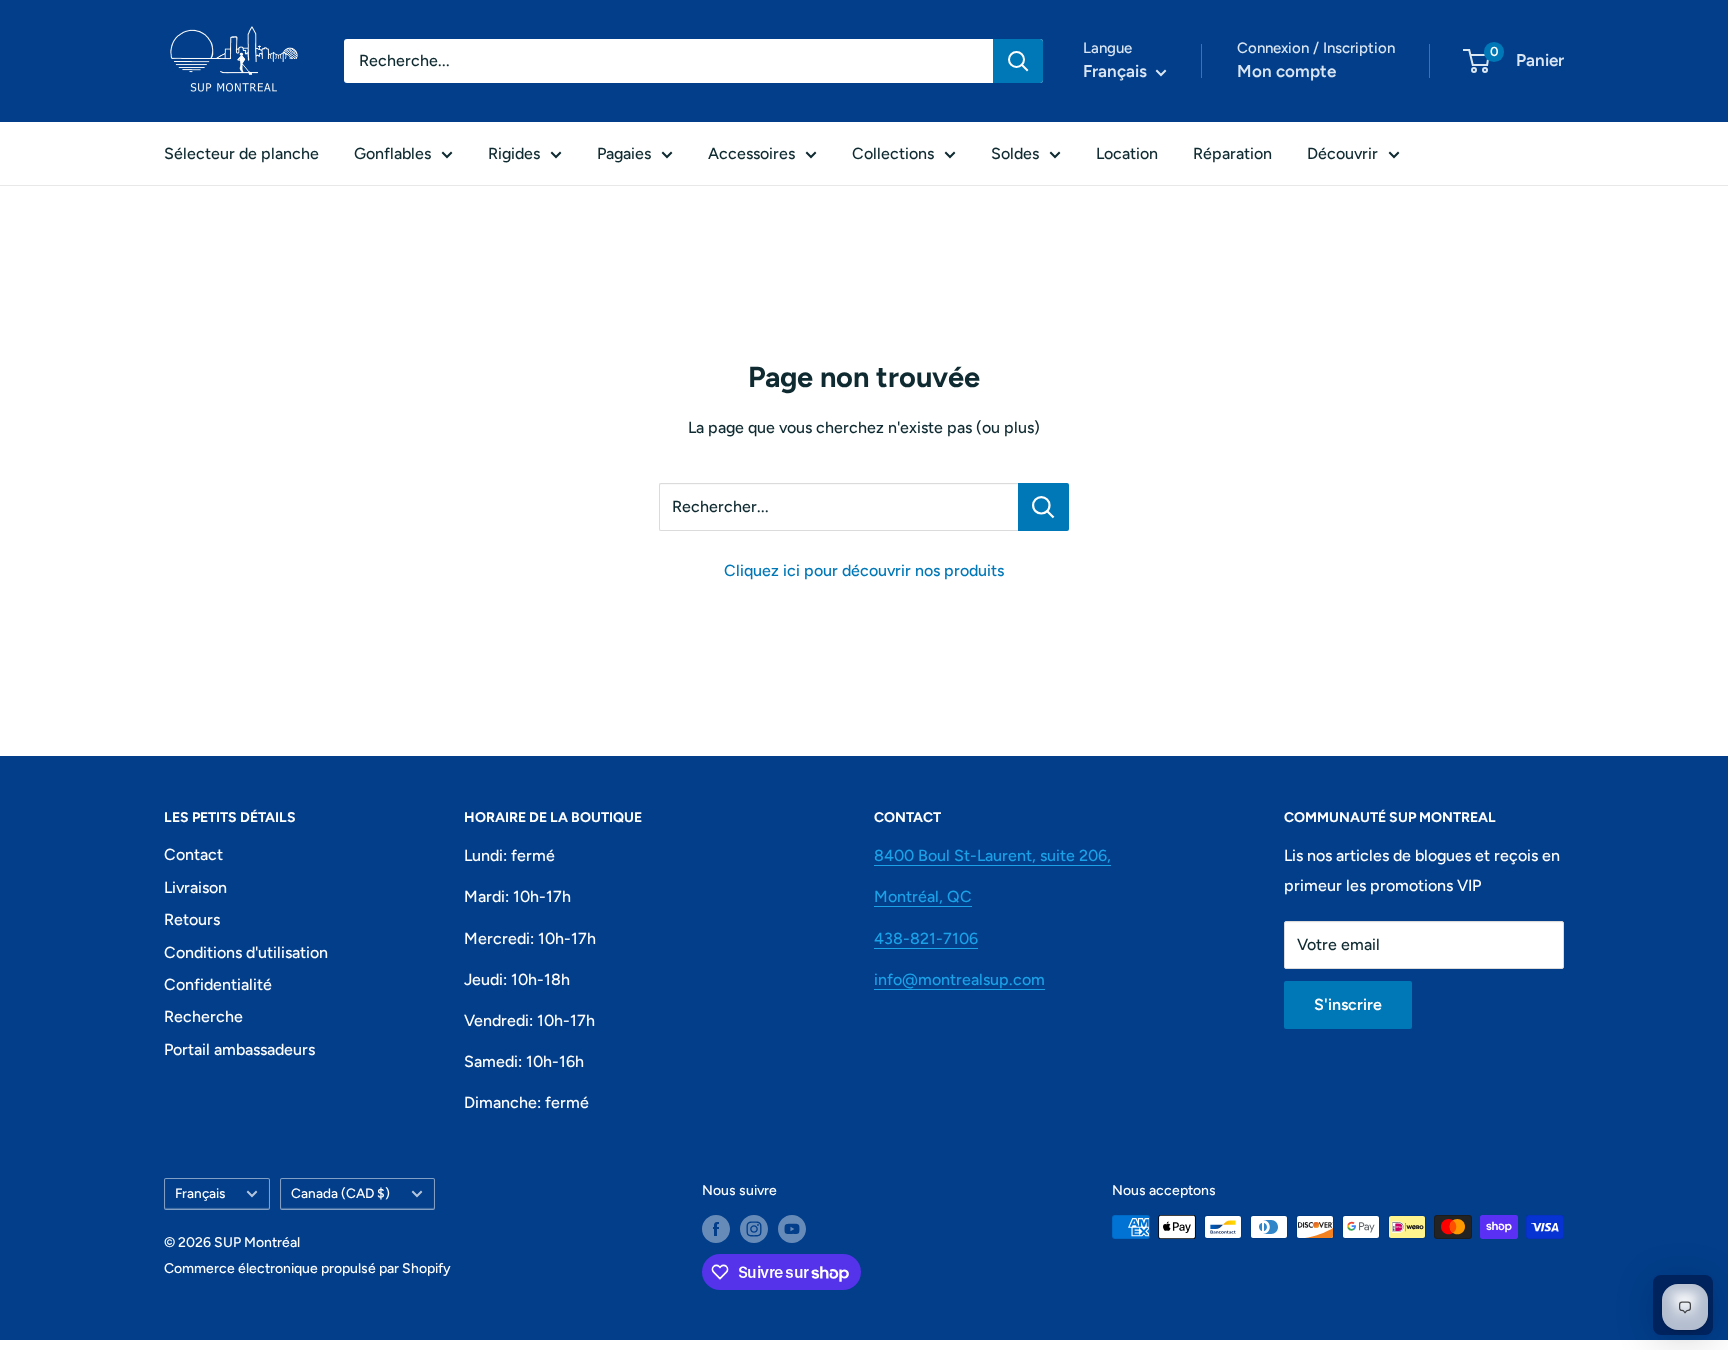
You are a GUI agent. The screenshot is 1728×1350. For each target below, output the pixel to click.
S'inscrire (1348, 1004)
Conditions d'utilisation (246, 952)
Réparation (1232, 153)
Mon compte (1286, 71)
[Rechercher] (1018, 61)
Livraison (195, 887)
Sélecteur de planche (241, 153)
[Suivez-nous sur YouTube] (792, 1229)
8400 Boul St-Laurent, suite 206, (992, 855)
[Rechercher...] (1043, 507)
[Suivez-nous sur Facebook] (716, 1229)
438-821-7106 (926, 938)
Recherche (203, 1016)
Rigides (514, 153)
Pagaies (624, 153)
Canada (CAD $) (340, 1193)
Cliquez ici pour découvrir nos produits (864, 570)
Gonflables (392, 153)
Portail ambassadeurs (239, 1049)
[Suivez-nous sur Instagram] (754, 1229)
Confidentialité (218, 984)
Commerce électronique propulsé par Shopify (307, 1268)
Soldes (1015, 153)
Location (1127, 153)
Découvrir (1342, 153)
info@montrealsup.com (959, 979)
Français (200, 1193)
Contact (193, 854)
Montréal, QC (923, 896)
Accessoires (751, 153)
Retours (192, 919)
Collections (893, 153)
